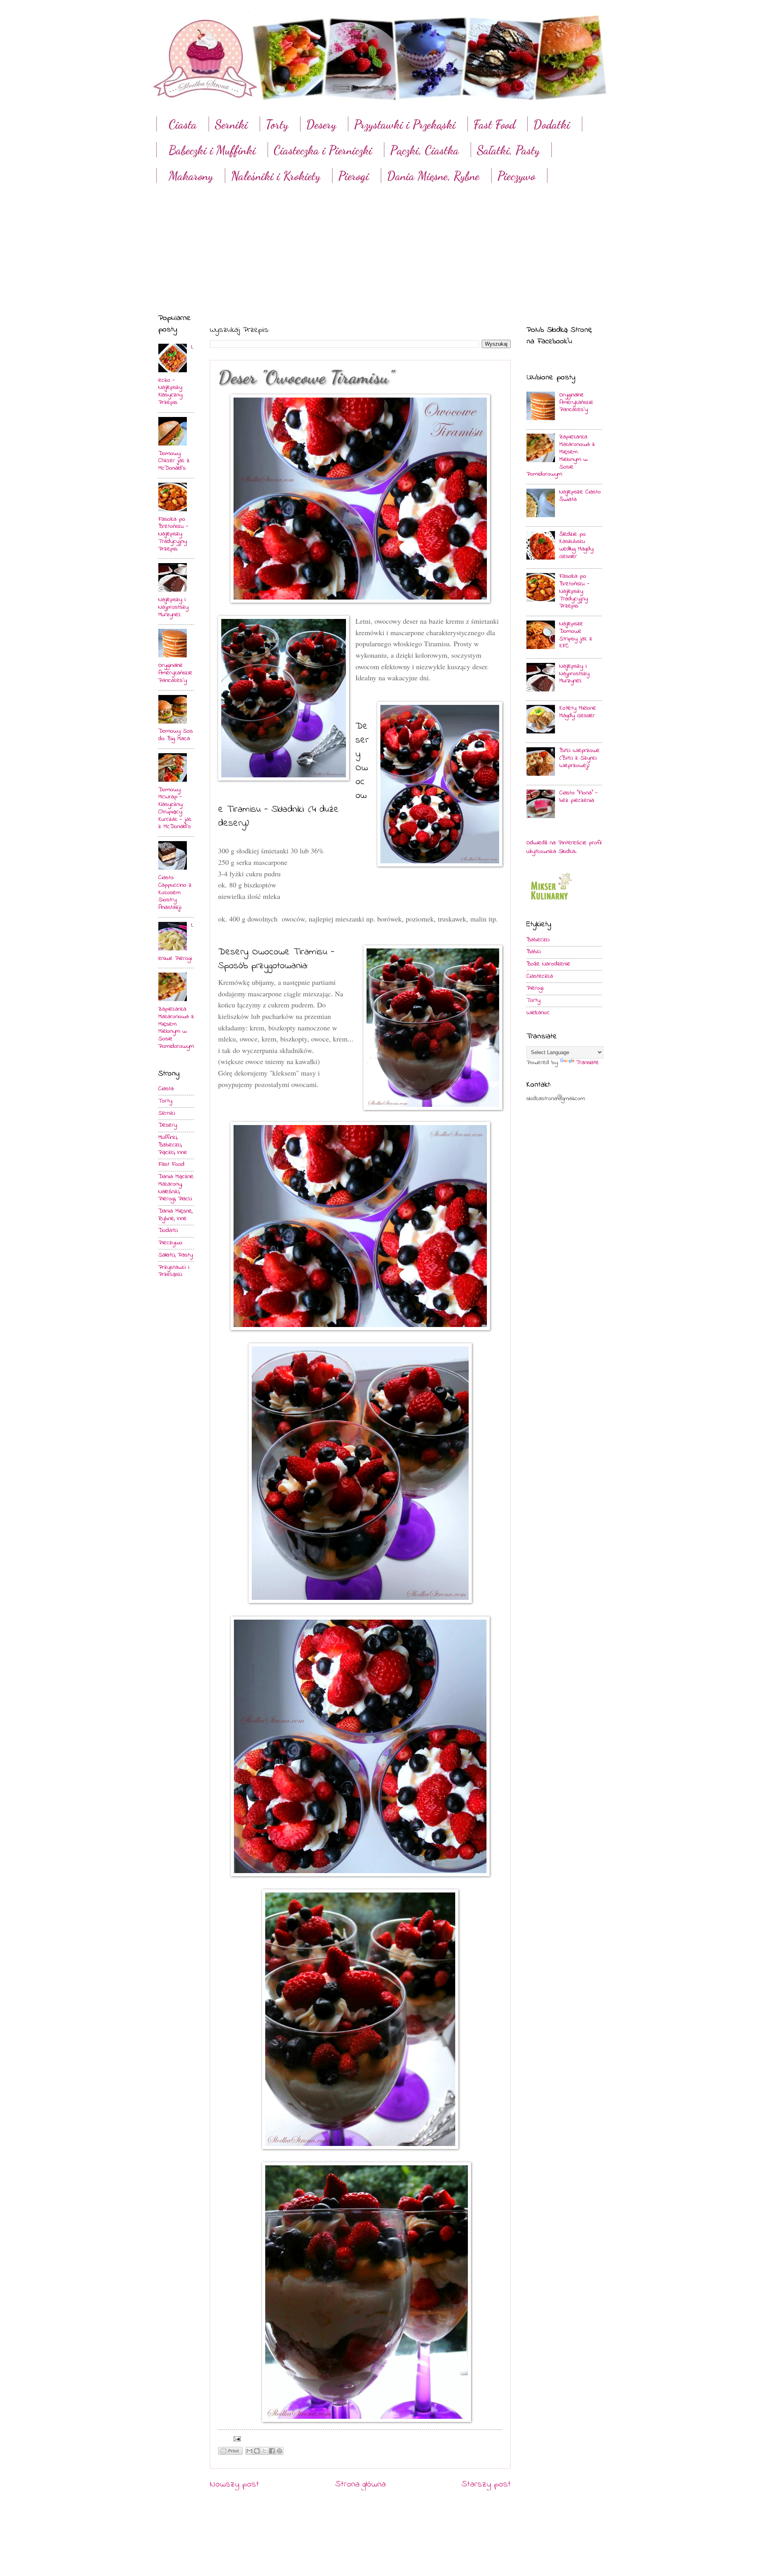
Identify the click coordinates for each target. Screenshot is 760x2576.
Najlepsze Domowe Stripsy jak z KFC (576, 635)
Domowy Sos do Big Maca (176, 735)
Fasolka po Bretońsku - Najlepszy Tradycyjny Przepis (173, 534)
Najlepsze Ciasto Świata (580, 496)
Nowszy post (234, 2485)
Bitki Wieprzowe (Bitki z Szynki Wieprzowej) (579, 758)
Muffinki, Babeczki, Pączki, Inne (173, 1145)
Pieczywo (516, 176)
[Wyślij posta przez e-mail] (236, 2439)
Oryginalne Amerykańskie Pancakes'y (175, 673)
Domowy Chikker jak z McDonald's (174, 461)
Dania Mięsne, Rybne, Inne (175, 1215)
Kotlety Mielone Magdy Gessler (578, 712)
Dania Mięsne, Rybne (433, 176)
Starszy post (486, 2485)
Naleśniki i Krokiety (275, 176)
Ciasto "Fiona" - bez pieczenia (579, 797)
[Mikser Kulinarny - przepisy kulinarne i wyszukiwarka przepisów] (550, 902)
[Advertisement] (380, 241)
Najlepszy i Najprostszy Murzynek (173, 607)
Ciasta (183, 124)
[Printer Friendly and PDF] (230, 2453)
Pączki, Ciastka (424, 150)
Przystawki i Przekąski (405, 124)
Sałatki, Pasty (508, 150)
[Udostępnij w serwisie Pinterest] (279, 2451)
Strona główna (360, 2485)
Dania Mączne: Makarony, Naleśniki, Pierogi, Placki (176, 1188)
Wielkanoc (538, 1013)
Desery (321, 124)
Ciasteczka (540, 976)
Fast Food (494, 124)
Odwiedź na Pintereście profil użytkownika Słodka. (564, 847)
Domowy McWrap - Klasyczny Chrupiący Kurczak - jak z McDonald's (175, 808)
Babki (534, 952)
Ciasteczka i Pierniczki (323, 150)
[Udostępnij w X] (264, 2451)
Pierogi (353, 176)
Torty (277, 124)
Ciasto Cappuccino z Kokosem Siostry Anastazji (175, 893)
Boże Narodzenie (548, 964)
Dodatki (552, 124)
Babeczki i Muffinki (212, 150)
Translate (587, 1063)
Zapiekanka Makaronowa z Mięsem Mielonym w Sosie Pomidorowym (176, 1028)
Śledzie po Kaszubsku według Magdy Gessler (576, 545)
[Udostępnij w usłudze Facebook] (272, 2451)
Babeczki (538, 940)
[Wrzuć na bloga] (257, 2451)
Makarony (191, 176)
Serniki (231, 124)
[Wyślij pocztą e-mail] (249, 2451)
